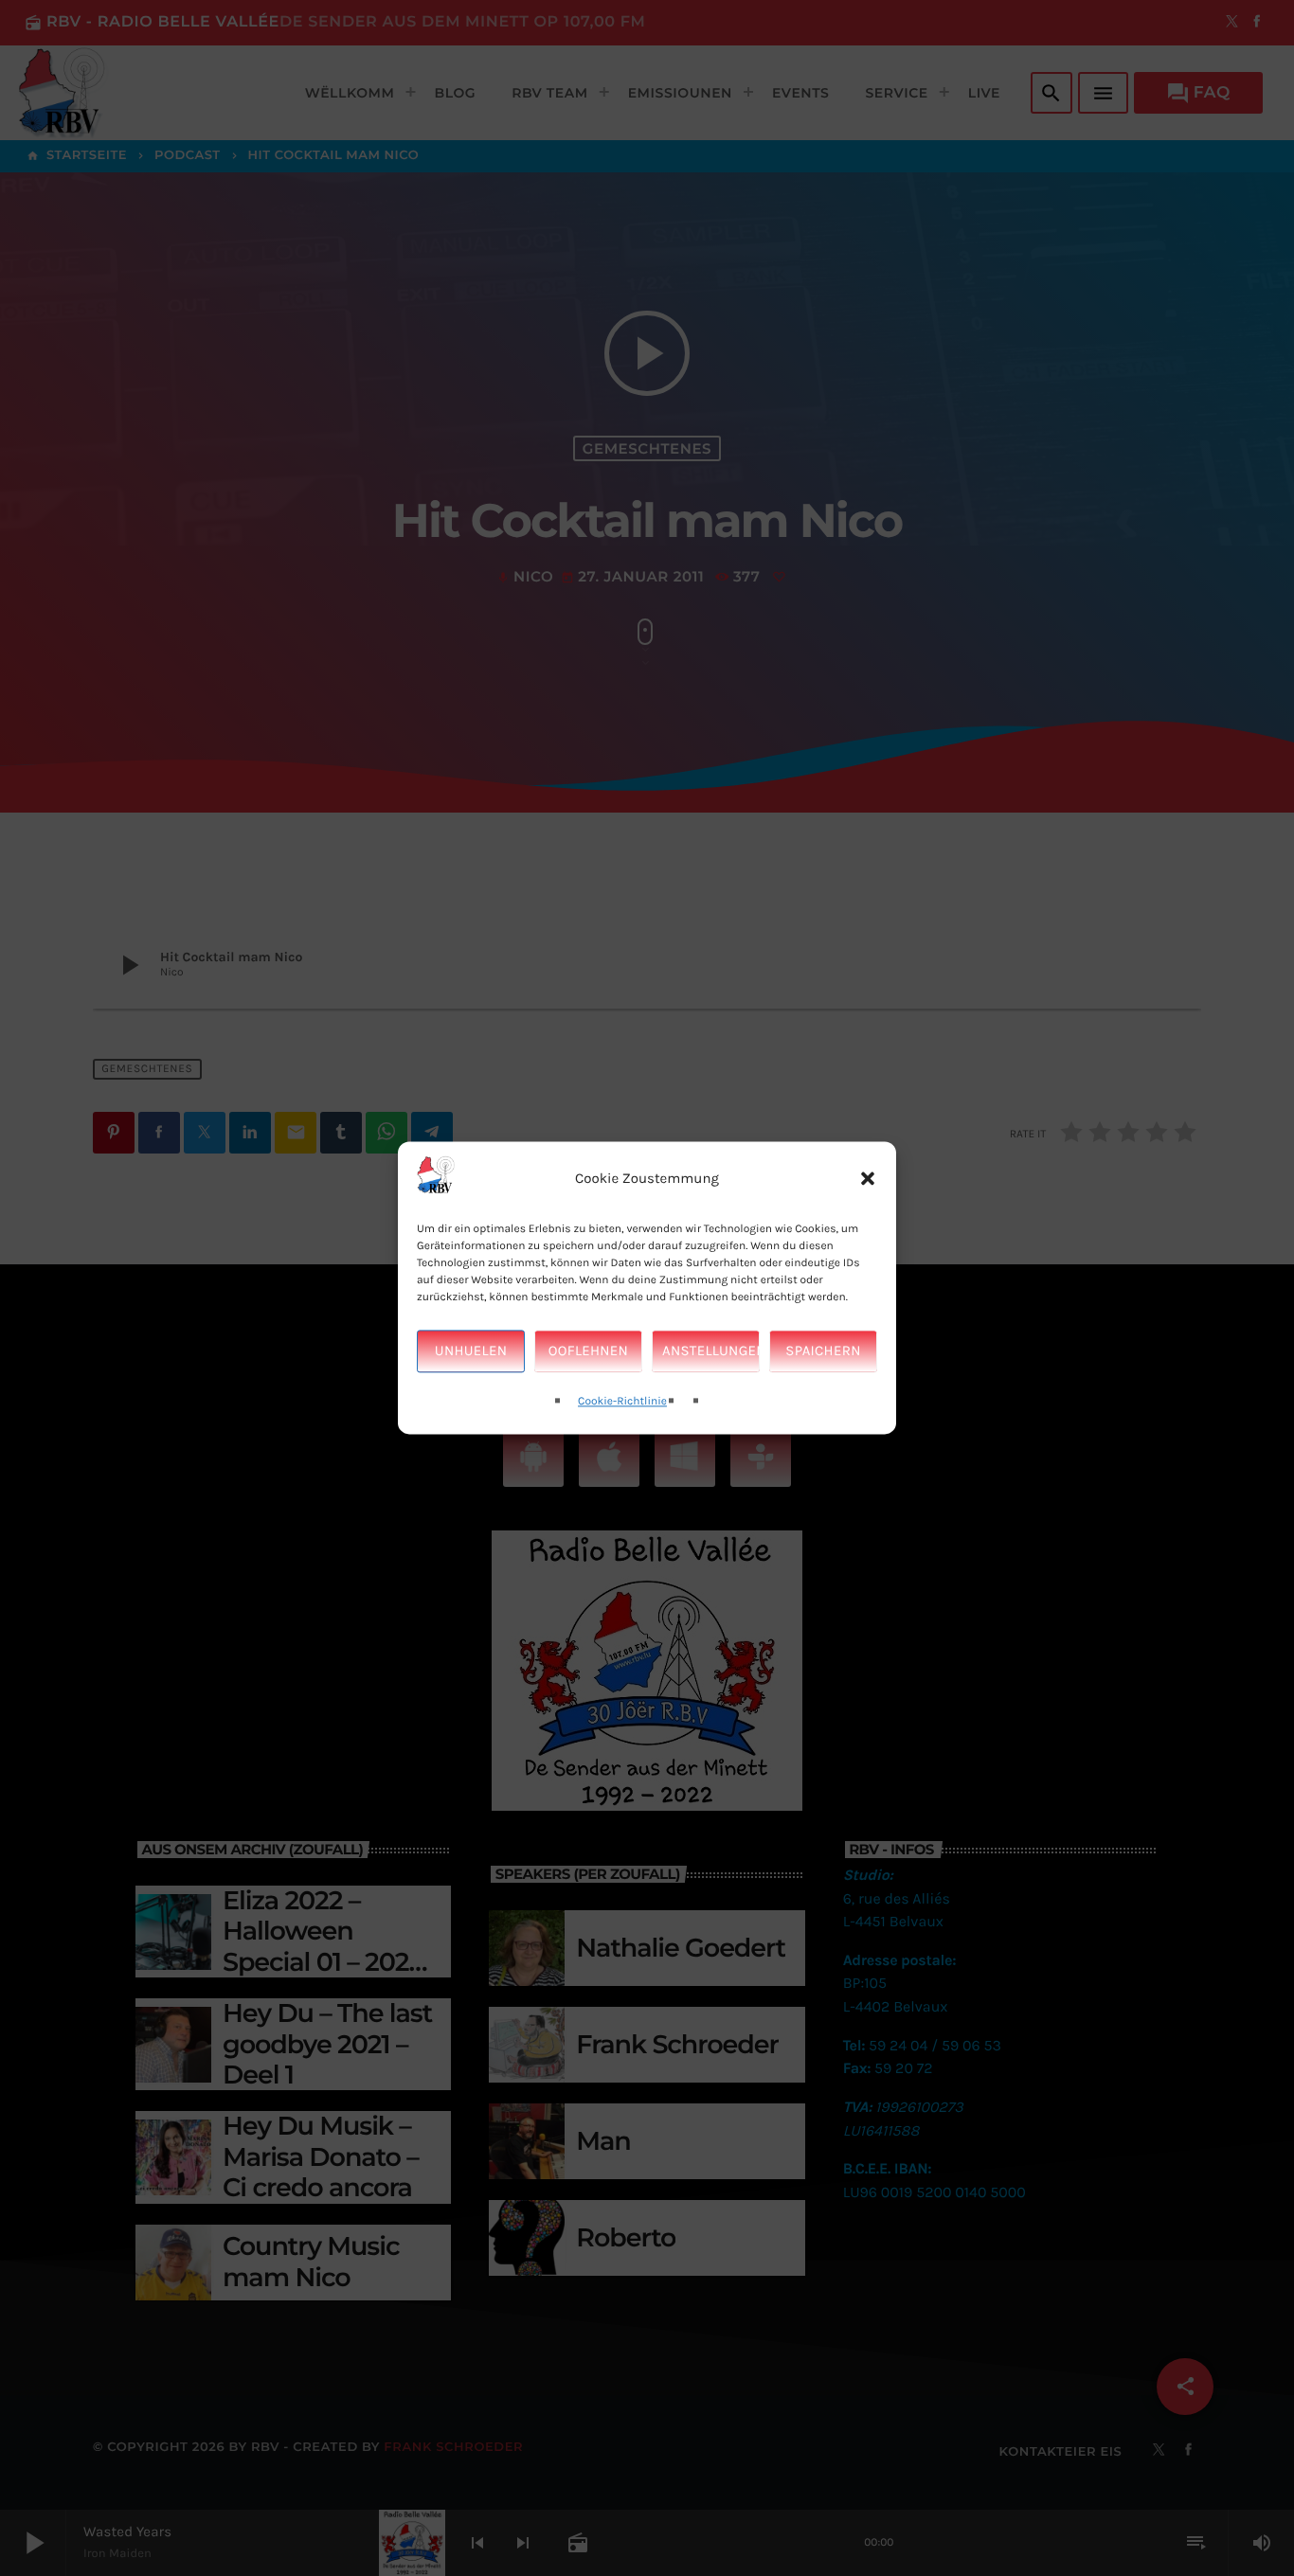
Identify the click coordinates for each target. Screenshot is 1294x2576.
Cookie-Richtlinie (622, 1402)
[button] (868, 1179)
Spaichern (823, 1351)
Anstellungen (711, 1351)
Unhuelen (471, 1351)
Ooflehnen (588, 1351)
